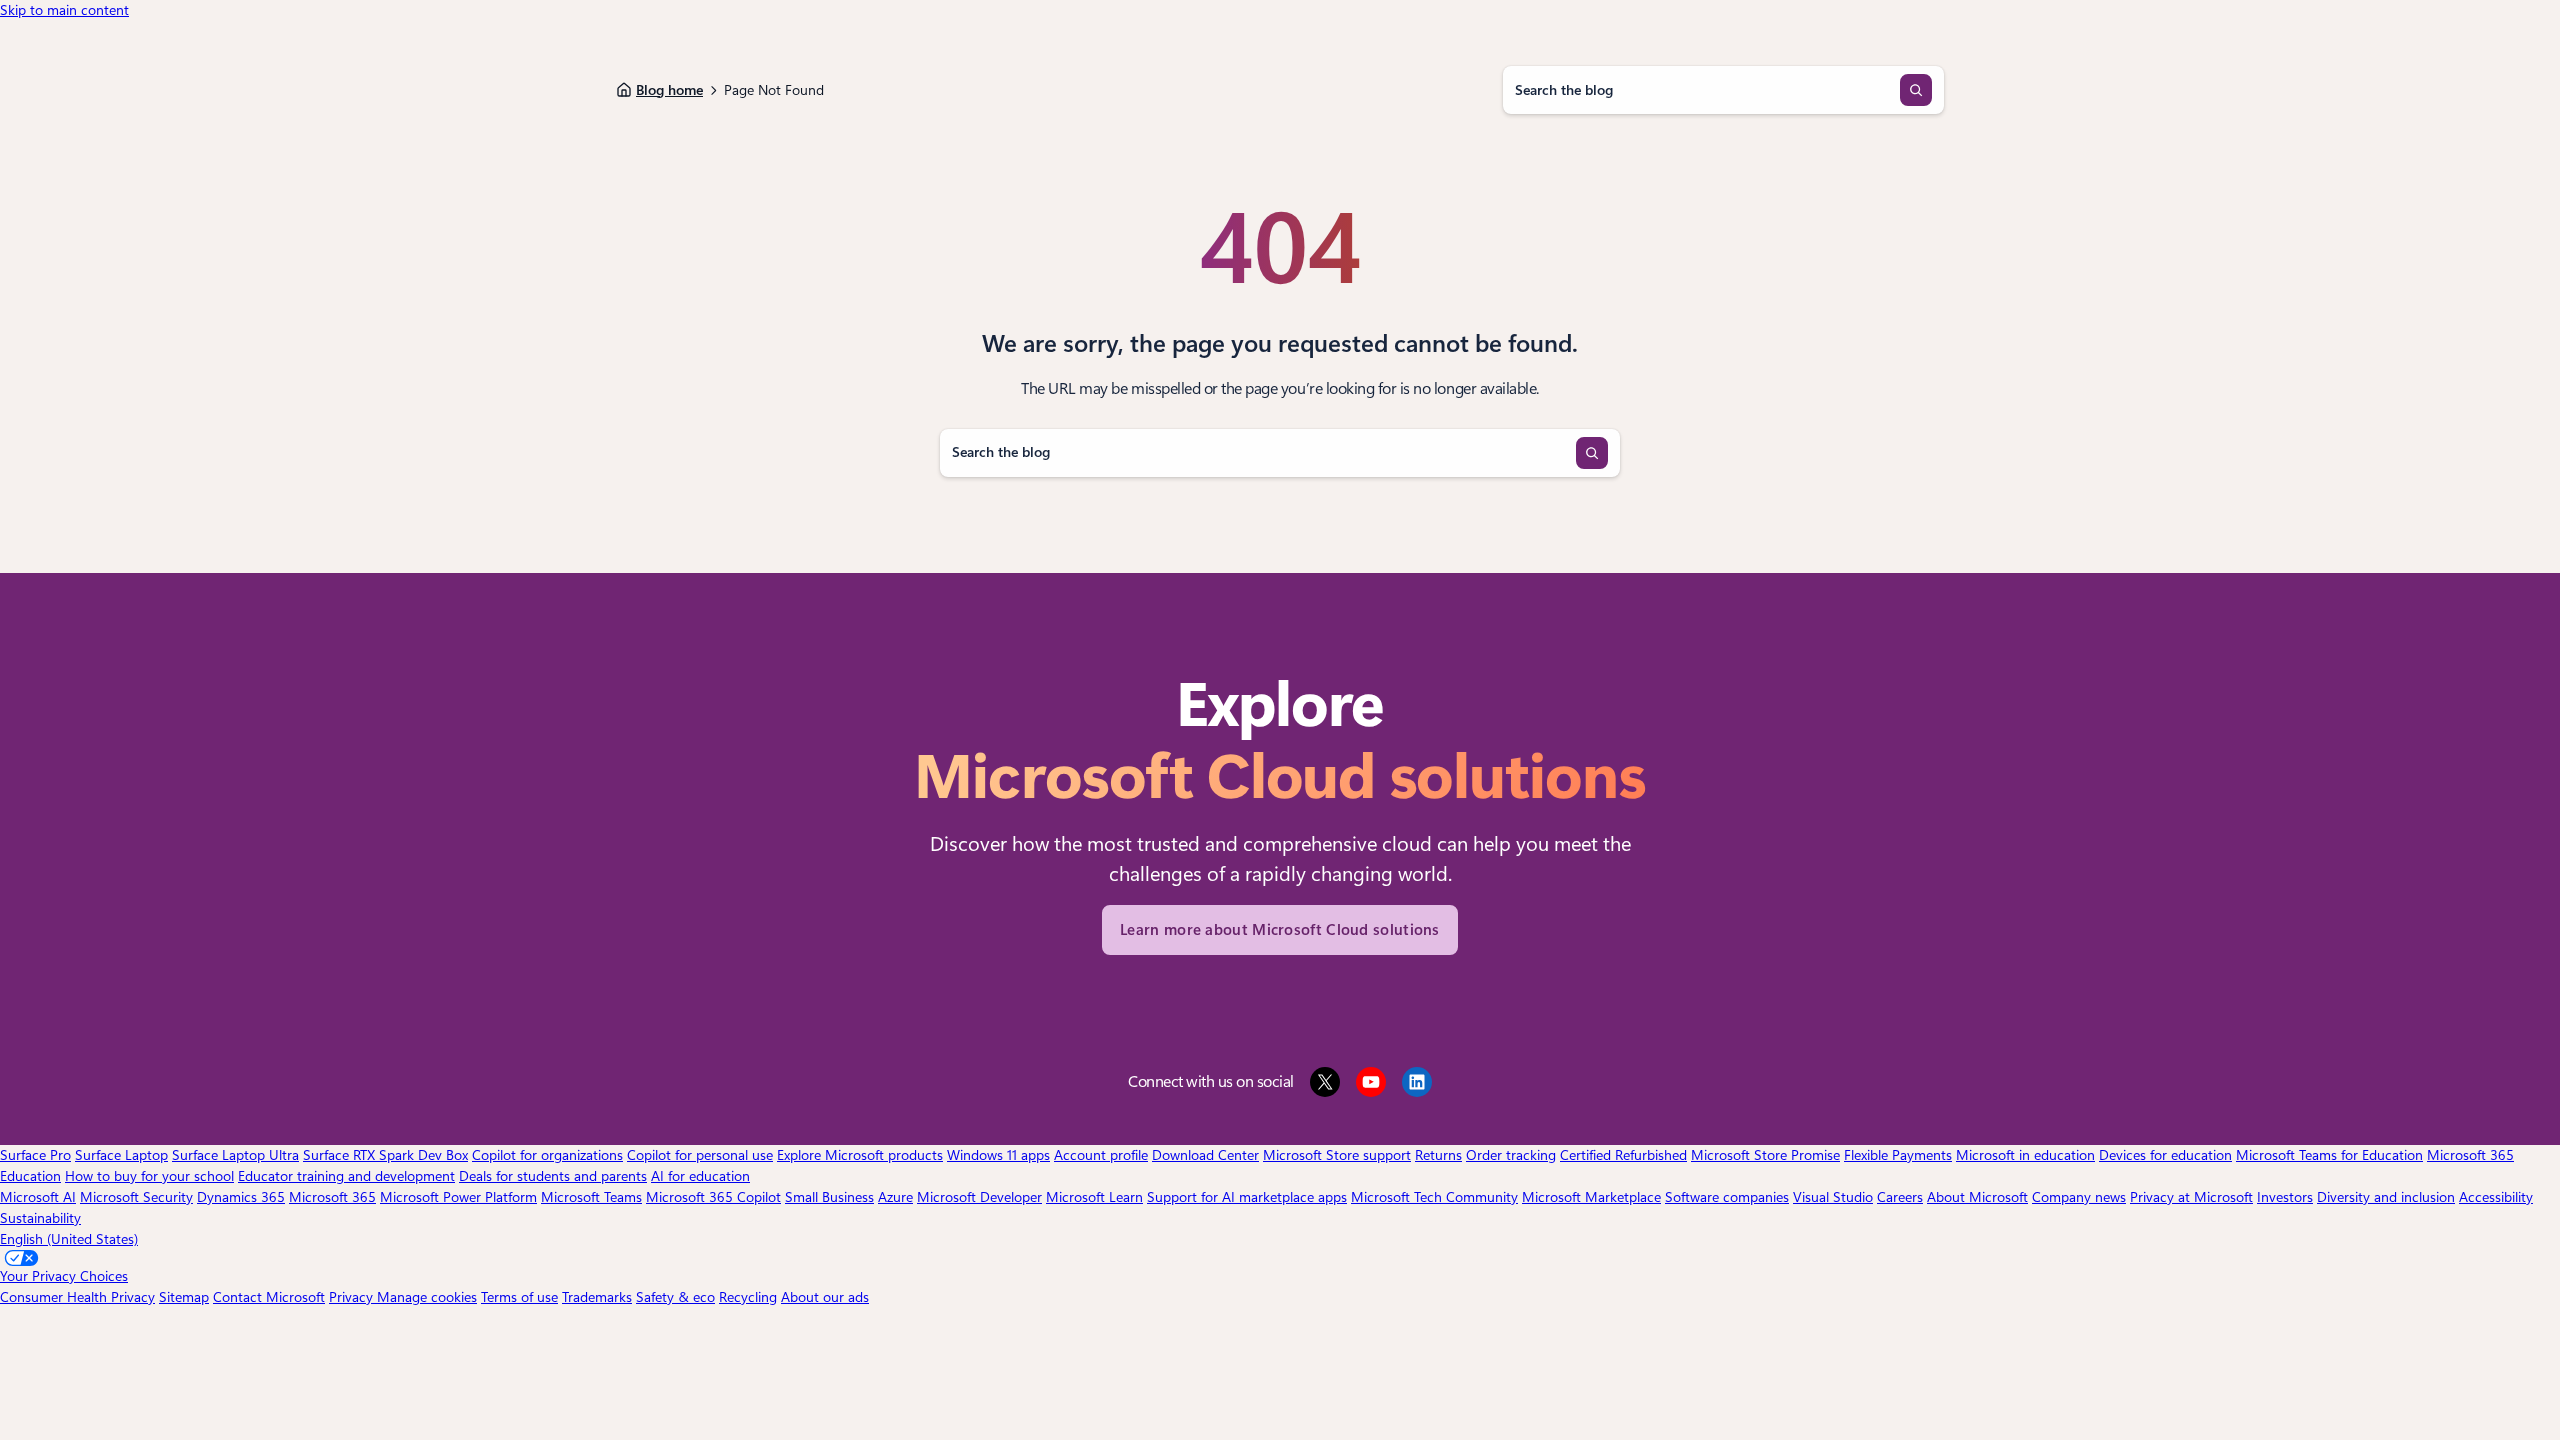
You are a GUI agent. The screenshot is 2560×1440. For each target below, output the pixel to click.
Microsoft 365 (332, 1197)
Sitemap (184, 1297)
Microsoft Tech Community (1434, 1197)
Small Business (829, 1197)
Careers (1900, 1197)
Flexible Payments (1898, 1155)
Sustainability (40, 1218)
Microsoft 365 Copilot (713, 1197)
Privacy (353, 1297)
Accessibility (2496, 1197)
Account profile (1101, 1155)
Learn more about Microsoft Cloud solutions (1280, 930)
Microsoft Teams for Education (2329, 1155)
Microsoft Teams (591, 1197)
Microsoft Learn (1094, 1197)
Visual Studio (1833, 1197)
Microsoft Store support (1337, 1155)
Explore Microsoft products (860, 1155)
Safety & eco (675, 1297)
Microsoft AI (38, 1197)
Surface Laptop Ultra (235, 1155)
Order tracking (1511, 1155)
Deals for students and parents (553, 1176)
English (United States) (69, 1239)
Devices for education (2165, 1155)
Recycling (748, 1297)
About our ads (825, 1297)
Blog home (669, 90)
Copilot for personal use (700, 1155)
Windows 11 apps (998, 1155)
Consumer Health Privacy (77, 1297)
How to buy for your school (149, 1176)
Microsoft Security (136, 1197)
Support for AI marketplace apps (1247, 1197)
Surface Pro (35, 1155)
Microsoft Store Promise (1765, 1155)
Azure (895, 1197)
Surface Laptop (121, 1155)
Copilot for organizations (547, 1155)
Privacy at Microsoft (2191, 1197)
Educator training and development (346, 1176)
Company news (2079, 1197)
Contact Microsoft (269, 1297)
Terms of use (519, 1297)
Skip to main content (64, 10)
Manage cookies (427, 1297)
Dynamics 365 (241, 1197)
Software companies (1727, 1197)
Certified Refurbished (1623, 1155)
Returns (1438, 1155)
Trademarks (597, 1297)
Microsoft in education (2025, 1155)
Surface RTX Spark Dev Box (385, 1155)
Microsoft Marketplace (1591, 1197)
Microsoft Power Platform (458, 1197)
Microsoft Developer (979, 1197)
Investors (2285, 1197)
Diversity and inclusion (2386, 1197)
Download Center (1205, 1155)
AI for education (700, 1176)
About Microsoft (1977, 1197)
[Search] (1916, 90)
